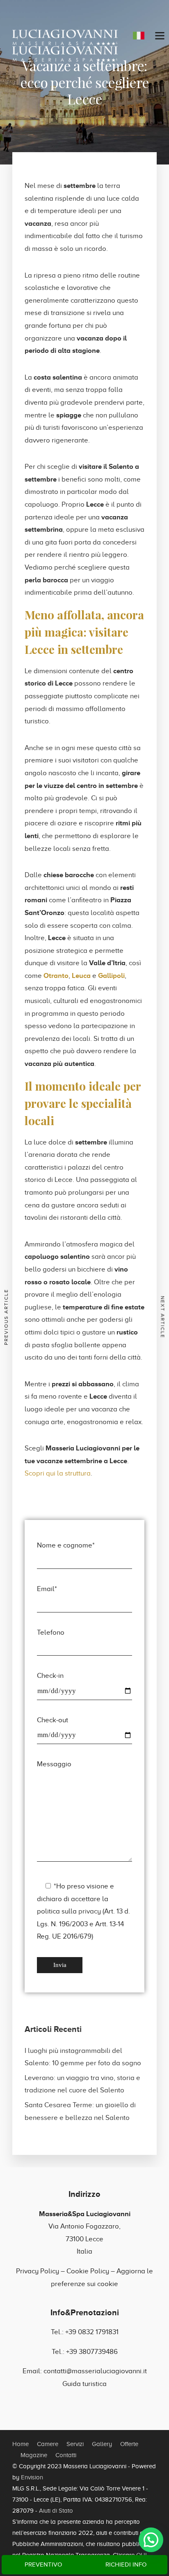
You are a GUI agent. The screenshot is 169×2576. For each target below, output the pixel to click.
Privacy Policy (38, 2271)
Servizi (75, 2444)
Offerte (129, 2444)
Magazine (34, 2455)
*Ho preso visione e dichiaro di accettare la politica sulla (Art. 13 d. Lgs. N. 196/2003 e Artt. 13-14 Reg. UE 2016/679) (83, 1911)
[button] (151, 2540)
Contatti (66, 2455)
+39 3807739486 (92, 2352)
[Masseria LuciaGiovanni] (65, 37)
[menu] (160, 36)
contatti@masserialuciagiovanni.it (95, 2371)
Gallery (102, 2444)
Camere (48, 2444)
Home (21, 2444)
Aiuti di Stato (56, 2511)
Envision (32, 2477)
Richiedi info (126, 2564)
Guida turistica (84, 2384)
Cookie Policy (88, 2271)
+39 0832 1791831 (92, 2332)
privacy (90, 1911)
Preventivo (43, 2564)
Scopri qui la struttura (58, 1473)
